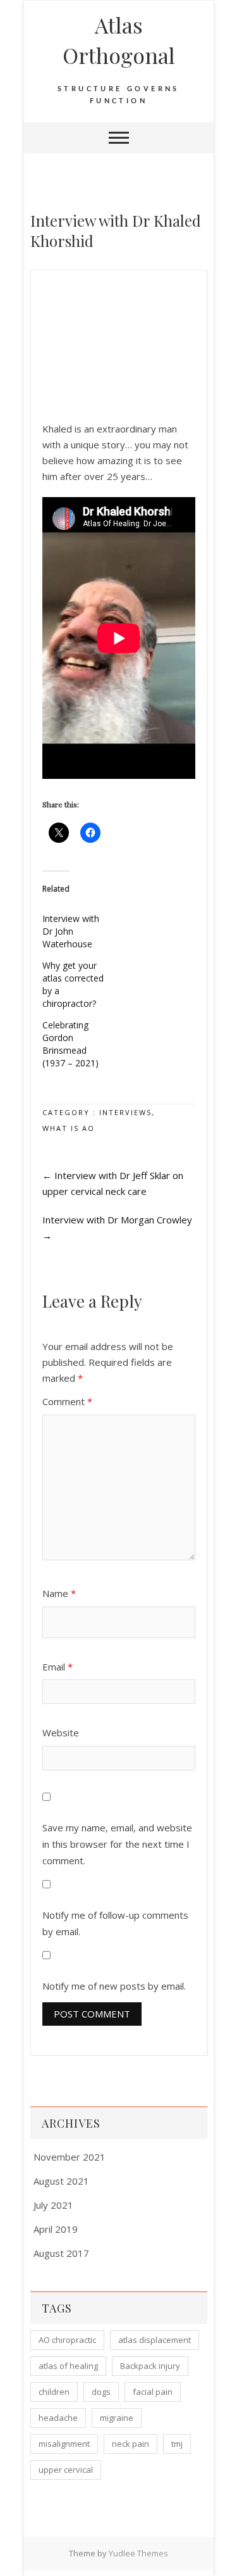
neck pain (131, 2444)
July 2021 (53, 2205)
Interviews (125, 1112)
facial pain (153, 2392)
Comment (67, 1401)
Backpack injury (150, 2366)
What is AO (69, 1128)
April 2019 (56, 2229)
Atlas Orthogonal (119, 40)
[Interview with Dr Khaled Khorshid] (119, 290)
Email (58, 1667)
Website (61, 1733)
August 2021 (61, 2181)
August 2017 (61, 2253)
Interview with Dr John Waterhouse (71, 931)
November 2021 (70, 2157)
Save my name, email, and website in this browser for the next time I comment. (117, 1844)
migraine (117, 2418)
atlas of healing (68, 2366)
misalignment (64, 2444)
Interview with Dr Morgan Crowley (117, 1228)
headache (58, 2418)
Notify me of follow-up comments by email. (115, 1923)
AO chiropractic (67, 2340)
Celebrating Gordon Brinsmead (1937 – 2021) (70, 1044)
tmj (177, 2444)
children (54, 2392)
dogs (101, 2392)
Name (59, 1593)
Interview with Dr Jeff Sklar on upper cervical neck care (113, 1183)
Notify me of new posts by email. (114, 1986)
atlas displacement (155, 2340)
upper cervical (66, 2470)
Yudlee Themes (138, 2553)
